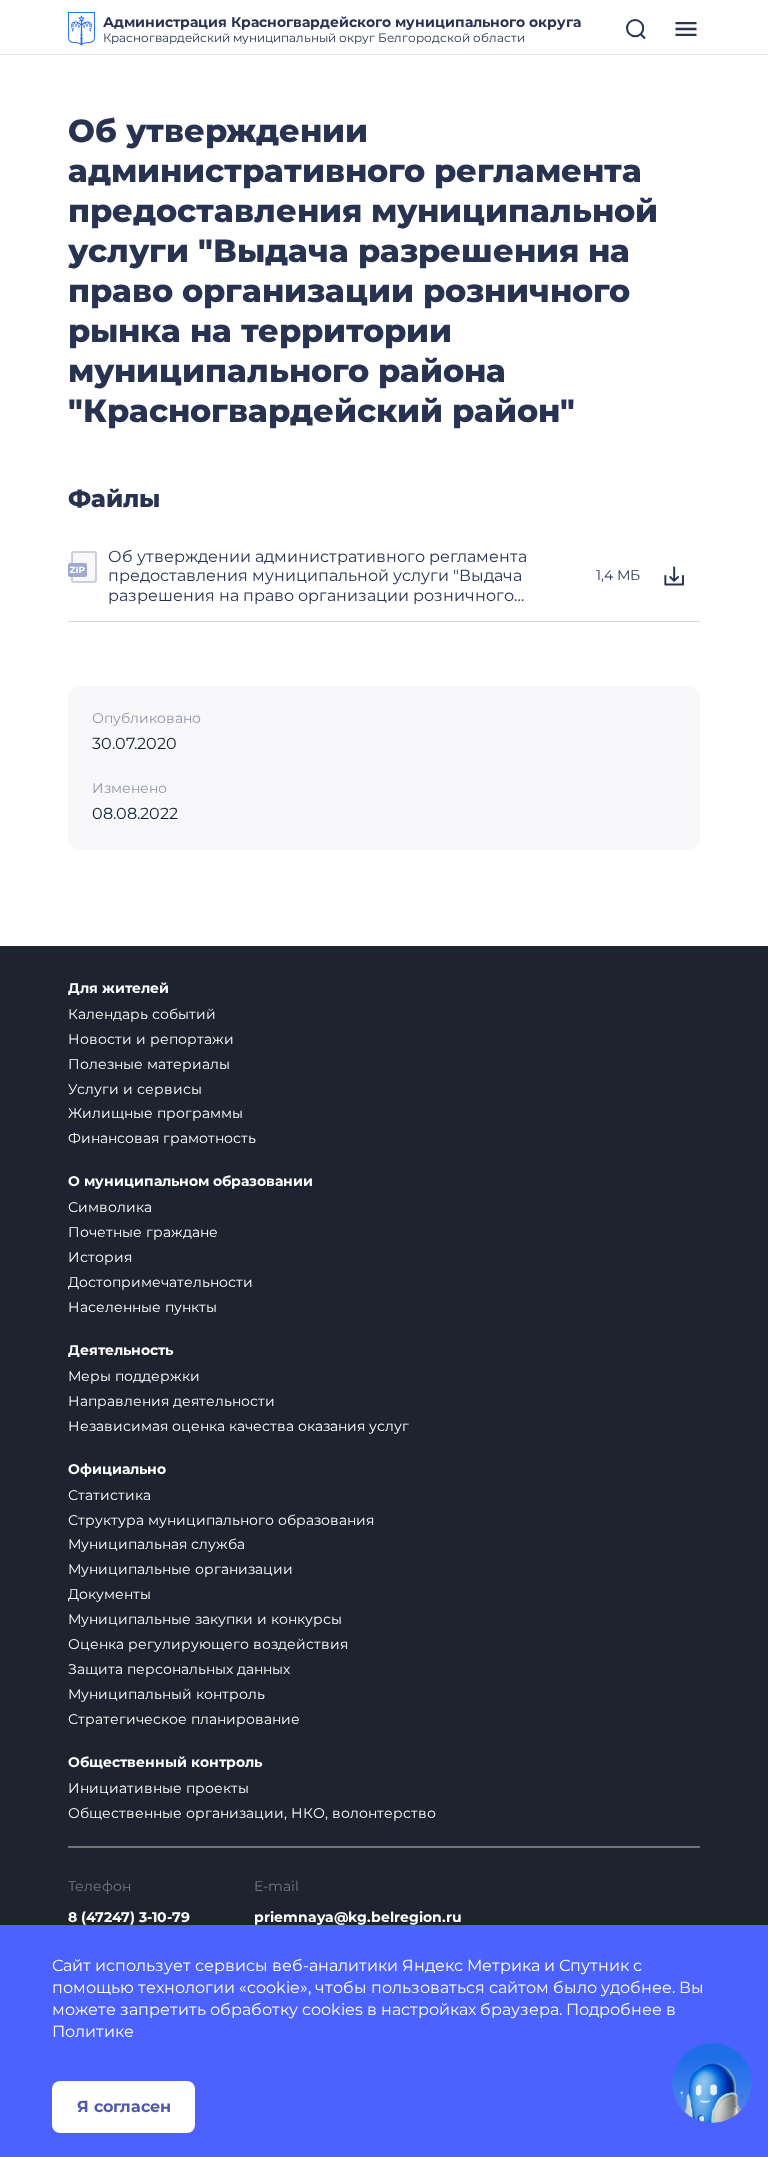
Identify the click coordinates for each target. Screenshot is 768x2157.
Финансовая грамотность (162, 1138)
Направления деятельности (171, 1401)
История (100, 1257)
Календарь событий (142, 1014)
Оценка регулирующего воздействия (208, 1644)
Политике (93, 2031)
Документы (109, 1594)
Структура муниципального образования (221, 1520)
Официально (117, 1469)
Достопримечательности (160, 1282)
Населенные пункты (142, 1307)
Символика (110, 1207)
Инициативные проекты (158, 1788)
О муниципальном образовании (190, 1181)
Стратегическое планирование (184, 1719)
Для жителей (118, 988)
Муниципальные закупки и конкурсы (205, 1619)
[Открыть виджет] (712, 2083)
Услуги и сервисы (135, 1089)
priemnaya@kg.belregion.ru (358, 1917)
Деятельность (120, 1350)
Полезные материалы (149, 1064)
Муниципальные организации (180, 1569)
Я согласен (124, 2106)
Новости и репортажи (151, 1039)
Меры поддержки (134, 1376)
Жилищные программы (155, 1113)
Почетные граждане (143, 1232)
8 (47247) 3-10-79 (129, 1917)
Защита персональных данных (179, 1669)
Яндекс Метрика (471, 1965)
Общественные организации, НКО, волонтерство (252, 1813)
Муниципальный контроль (166, 1694)
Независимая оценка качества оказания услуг (238, 1426)
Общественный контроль (165, 1762)
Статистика (109, 1495)
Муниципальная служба (156, 1544)
